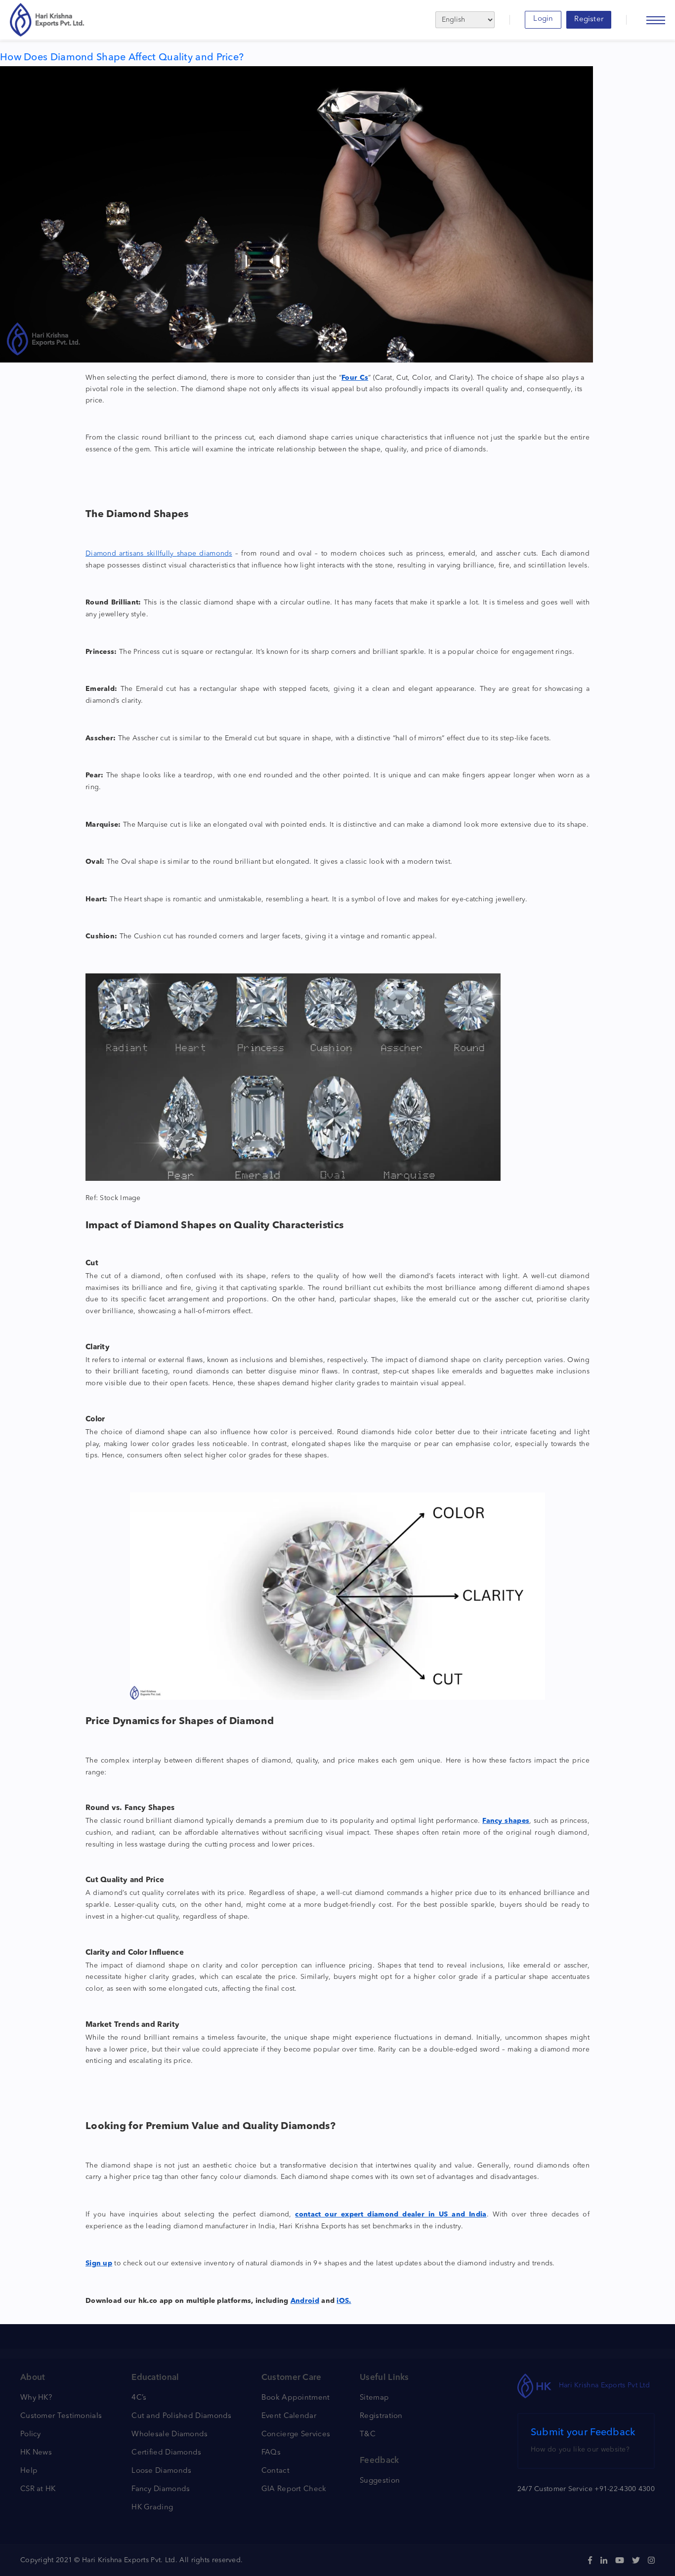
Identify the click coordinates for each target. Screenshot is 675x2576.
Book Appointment (296, 2398)
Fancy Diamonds (161, 2489)
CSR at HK (38, 2489)
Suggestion (380, 2481)
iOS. (344, 2301)
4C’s (139, 2398)
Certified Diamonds (166, 2453)
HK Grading (152, 2508)
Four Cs (355, 378)
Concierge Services (296, 2435)
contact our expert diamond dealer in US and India (391, 2214)
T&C (368, 2435)
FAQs (271, 2453)
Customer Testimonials (61, 2416)
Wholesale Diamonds (169, 2435)
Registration (381, 2416)
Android (305, 2301)
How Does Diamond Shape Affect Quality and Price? (122, 58)
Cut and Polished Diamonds (182, 2416)
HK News (36, 2453)
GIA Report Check (294, 2489)
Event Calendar (289, 2416)
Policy (31, 2435)
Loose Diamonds (161, 2471)
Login (543, 19)
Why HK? (36, 2398)
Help (29, 2471)
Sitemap (374, 2398)
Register (589, 20)
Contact (275, 2471)
